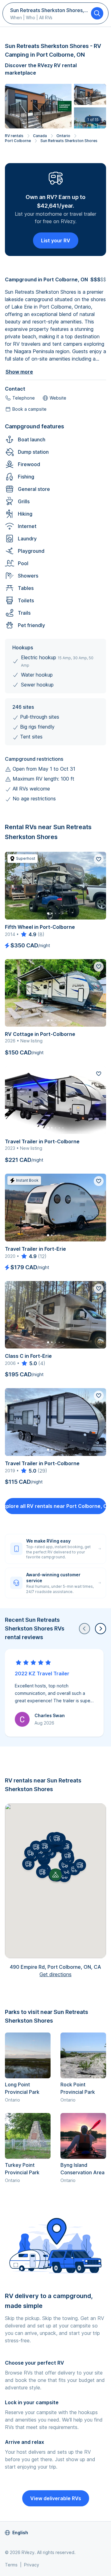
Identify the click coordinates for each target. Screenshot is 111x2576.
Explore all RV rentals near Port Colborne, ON (55, 1506)
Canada (40, 136)
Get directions (55, 1974)
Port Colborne (18, 141)
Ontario (63, 136)
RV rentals (14, 136)
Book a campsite (29, 409)
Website (58, 398)
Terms (11, 2565)
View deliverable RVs (56, 2498)
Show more (19, 372)
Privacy (32, 2565)
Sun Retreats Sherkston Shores (69, 141)
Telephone (24, 398)
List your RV (56, 240)
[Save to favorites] (99, 859)
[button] (42, 1872)
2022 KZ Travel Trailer (42, 1673)
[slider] (28, 934)
